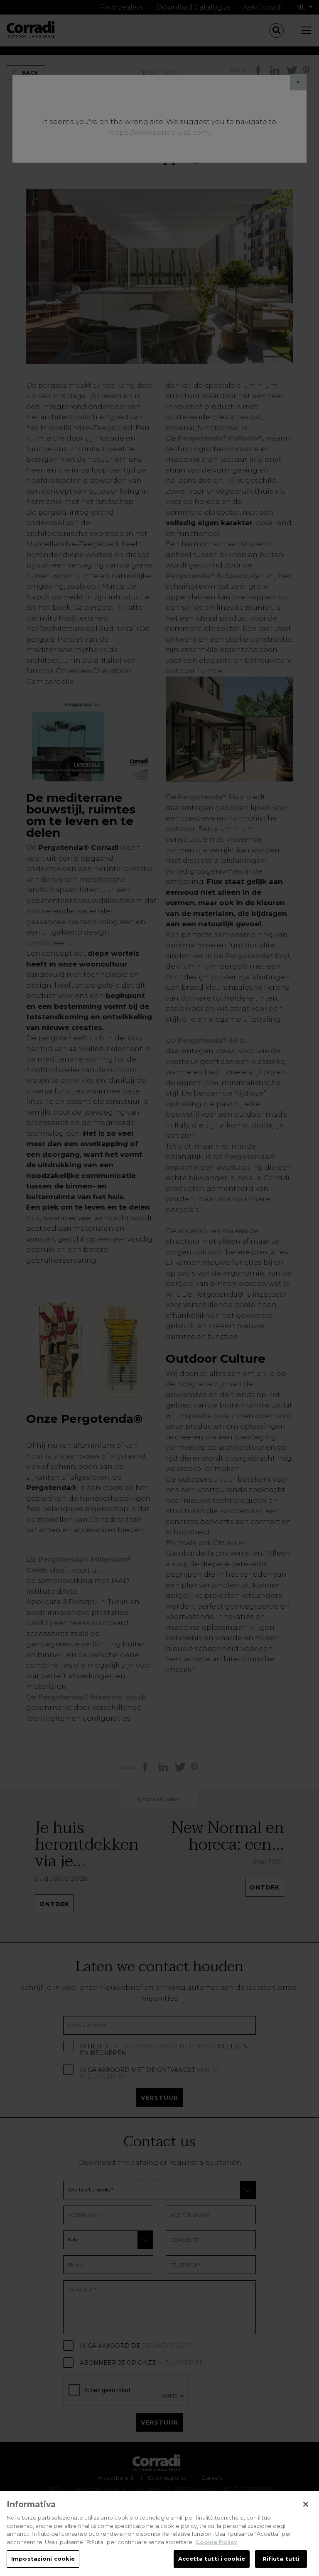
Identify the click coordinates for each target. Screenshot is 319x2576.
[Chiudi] (306, 2504)
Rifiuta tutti (281, 2559)
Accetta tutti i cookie (212, 2559)
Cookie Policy (216, 2542)
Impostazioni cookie (43, 2559)
